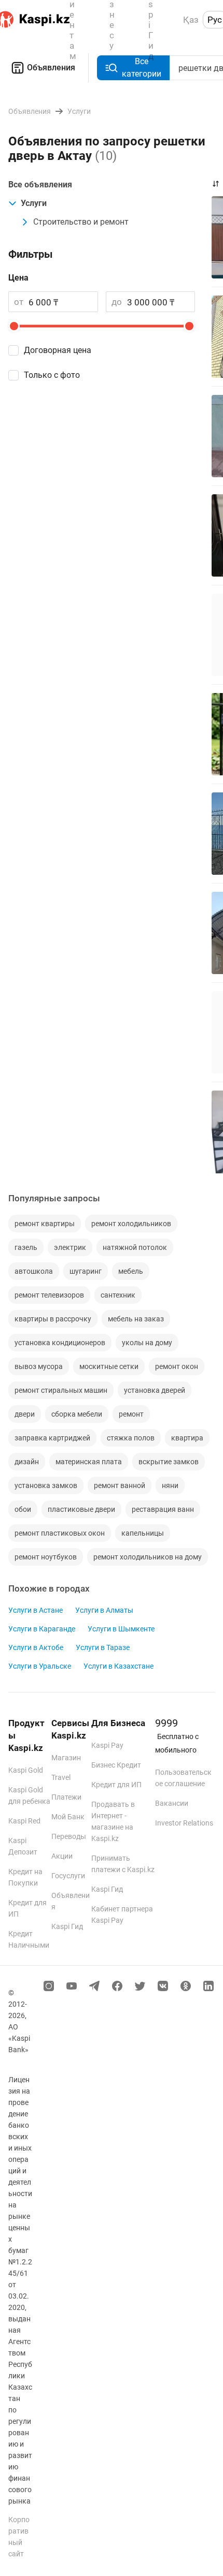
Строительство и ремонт (81, 222)
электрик (70, 1247)
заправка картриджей (52, 1438)
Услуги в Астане (36, 1610)
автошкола (34, 1271)
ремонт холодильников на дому (148, 1557)
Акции (62, 1856)
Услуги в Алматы (104, 1610)
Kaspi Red (24, 1821)
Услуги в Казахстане (119, 1666)
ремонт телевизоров (49, 1295)
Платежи (66, 1797)
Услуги (34, 203)
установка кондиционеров (60, 1343)
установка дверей (155, 1390)
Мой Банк (68, 1817)
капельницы (143, 1533)
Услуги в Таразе (103, 1647)
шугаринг (86, 1271)
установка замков (46, 1485)
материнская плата (89, 1462)
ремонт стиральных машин (61, 1390)
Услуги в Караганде (42, 1629)
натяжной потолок (135, 1247)
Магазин (66, 1758)
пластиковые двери (81, 1509)
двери (25, 1414)
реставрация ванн (163, 1509)
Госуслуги (68, 1876)
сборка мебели (77, 1414)
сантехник (118, 1295)
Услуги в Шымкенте (121, 1629)
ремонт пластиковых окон (60, 1533)
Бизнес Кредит (116, 1765)
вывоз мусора (39, 1366)
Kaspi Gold (26, 1770)
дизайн (27, 1462)
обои (23, 1509)
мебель (131, 1271)
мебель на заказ (136, 1319)
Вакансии (172, 1803)
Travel (61, 1777)
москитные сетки (109, 1366)
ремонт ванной (120, 1485)
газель (26, 1247)
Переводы (69, 1836)
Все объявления (40, 185)
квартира (187, 1438)
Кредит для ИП (116, 1785)
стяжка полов (131, 1438)
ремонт (131, 1414)
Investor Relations (184, 1823)
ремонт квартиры (45, 1224)
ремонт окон (177, 1366)
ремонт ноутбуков (46, 1557)
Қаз (191, 20)
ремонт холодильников (131, 1224)
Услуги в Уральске (40, 1666)
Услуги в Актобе (36, 1647)
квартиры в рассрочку (53, 1319)
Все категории (142, 68)
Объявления (51, 68)
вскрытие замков (169, 1462)
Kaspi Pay (107, 1745)
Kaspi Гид (67, 1926)
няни (170, 1485)
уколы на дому (147, 1343)
